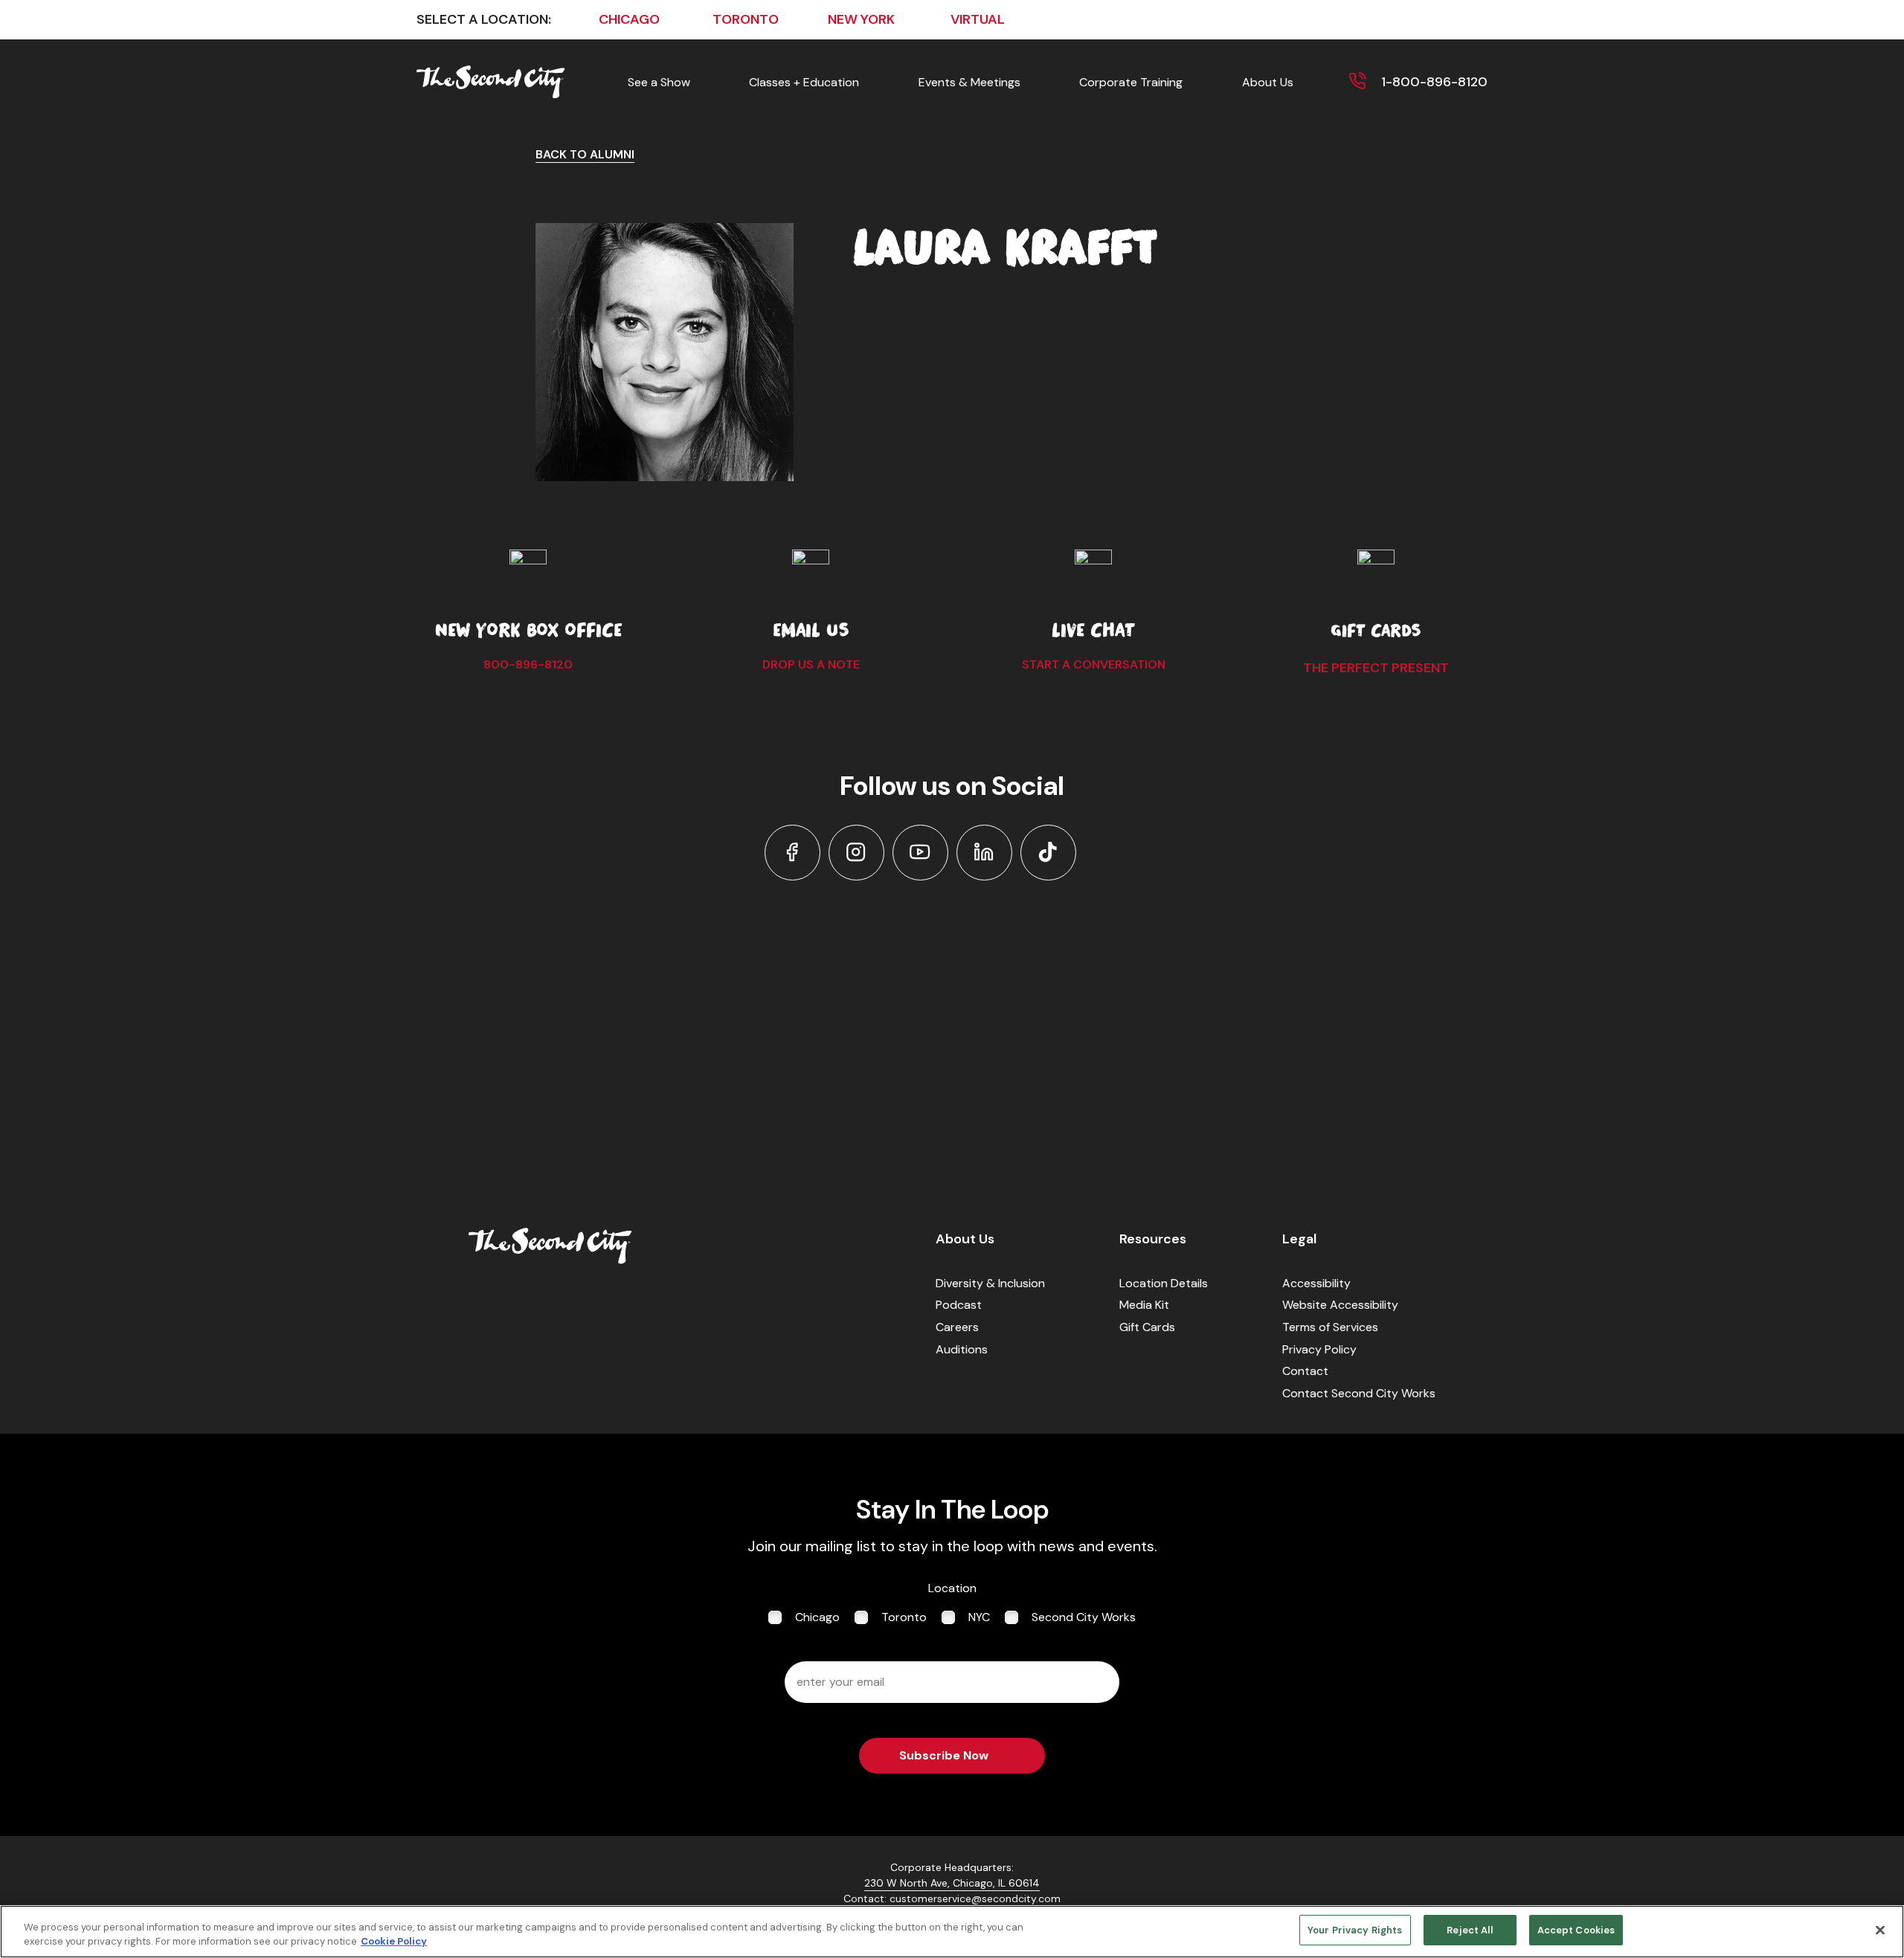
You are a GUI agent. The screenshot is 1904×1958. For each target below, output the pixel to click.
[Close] (1880, 1930)
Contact (1305, 1371)
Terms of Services (1330, 1327)
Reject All (1469, 1930)
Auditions (962, 1349)
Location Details (1164, 1283)
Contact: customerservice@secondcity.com (952, 1899)
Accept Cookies (1576, 1930)
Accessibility (1316, 1283)
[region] (952, 1932)
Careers (957, 1327)
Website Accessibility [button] (1340, 1305)
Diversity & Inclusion (990, 1283)
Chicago (817, 1617)
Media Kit (1144, 1305)
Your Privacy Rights (1355, 1930)
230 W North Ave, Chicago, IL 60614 (952, 1883)
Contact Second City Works (1359, 1393)
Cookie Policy (394, 1942)
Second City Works (1084, 1617)
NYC (979, 1617)
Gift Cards (1147, 1327)
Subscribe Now (944, 1755)
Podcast (959, 1305)
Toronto (904, 1617)
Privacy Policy (1319, 1349)
